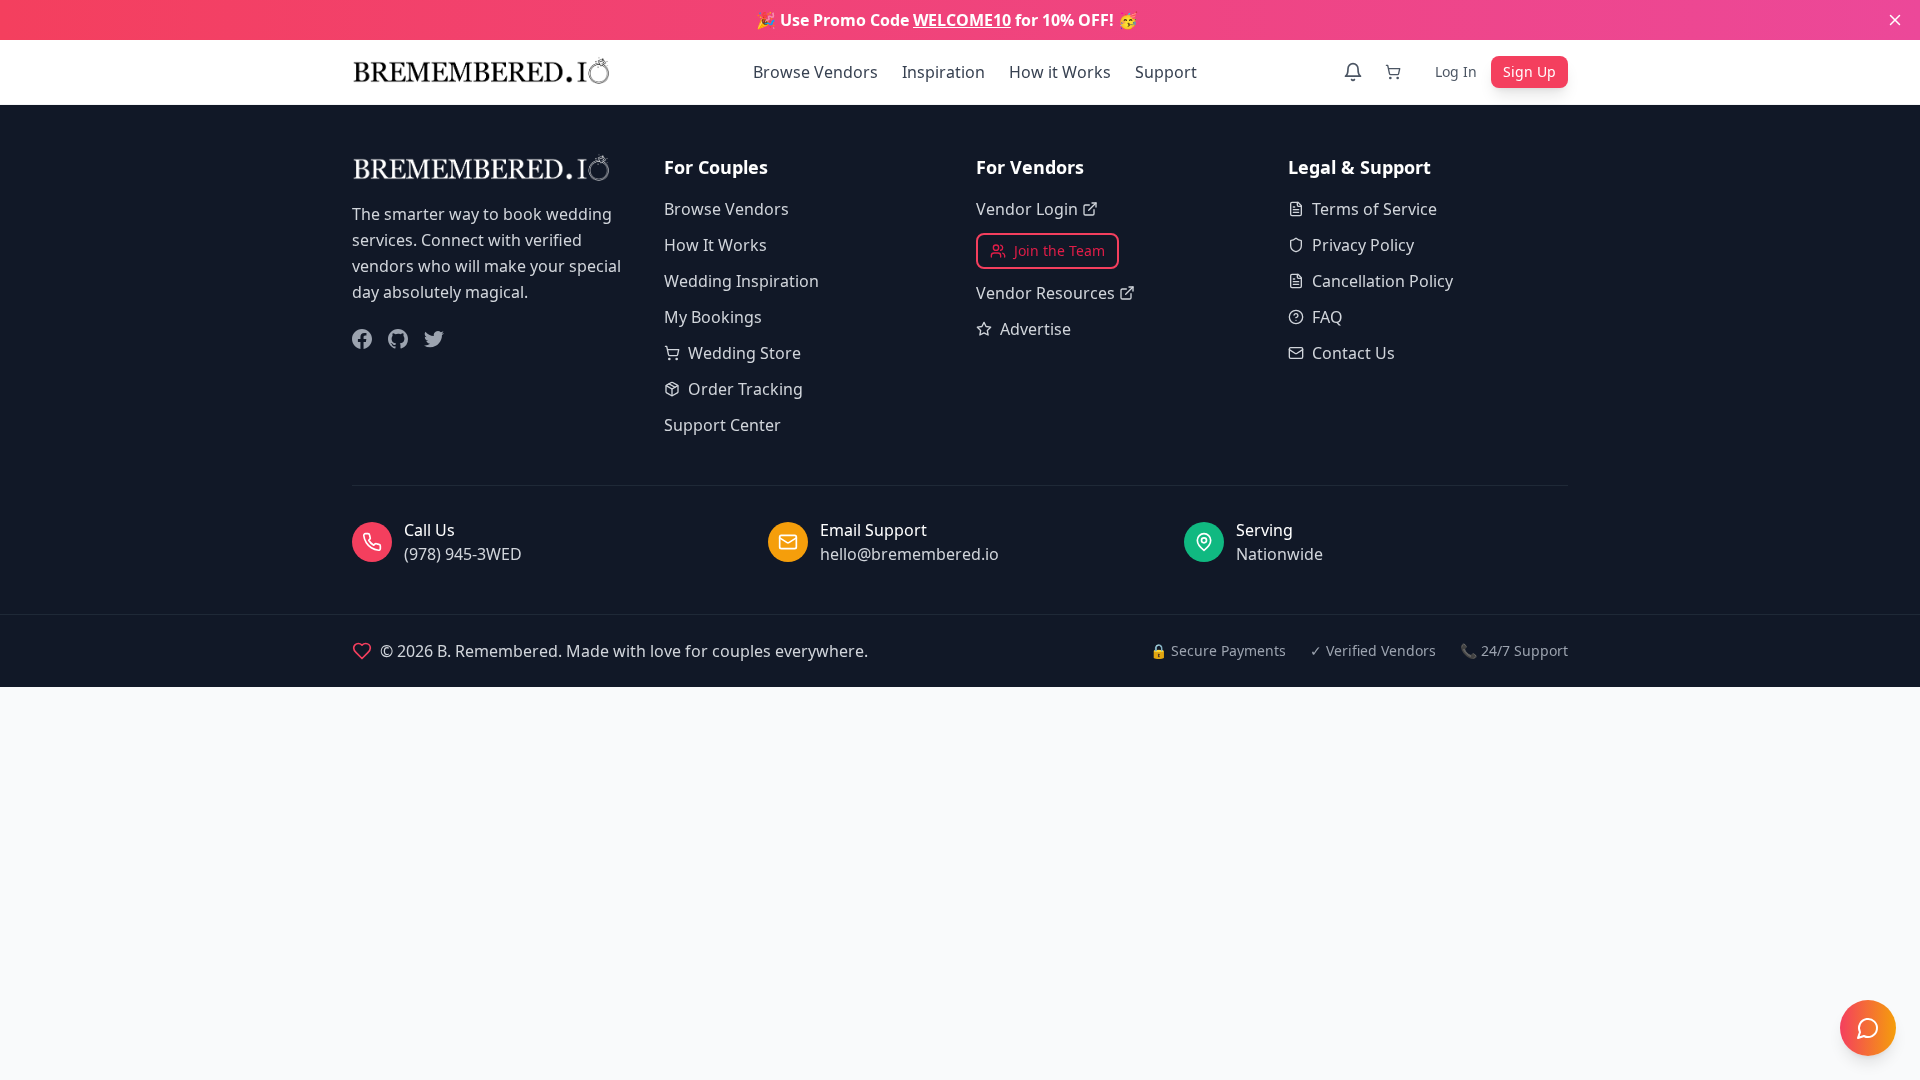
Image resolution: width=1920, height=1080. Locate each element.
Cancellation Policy (1382, 281)
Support (1166, 72)
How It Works (715, 245)
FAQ (1327, 317)
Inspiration (943, 72)
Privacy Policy (1363, 245)
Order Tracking (745, 389)
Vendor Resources (1045, 293)
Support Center (722, 425)
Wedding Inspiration (741, 281)
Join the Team (1059, 250)
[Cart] (1397, 72)
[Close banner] (1895, 20)
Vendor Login (1027, 209)
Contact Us (1353, 353)
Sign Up (1529, 71)
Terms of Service (1374, 209)
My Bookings (713, 317)
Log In (1456, 71)
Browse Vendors (815, 72)
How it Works (1060, 72)
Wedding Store (744, 353)
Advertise (1035, 329)
